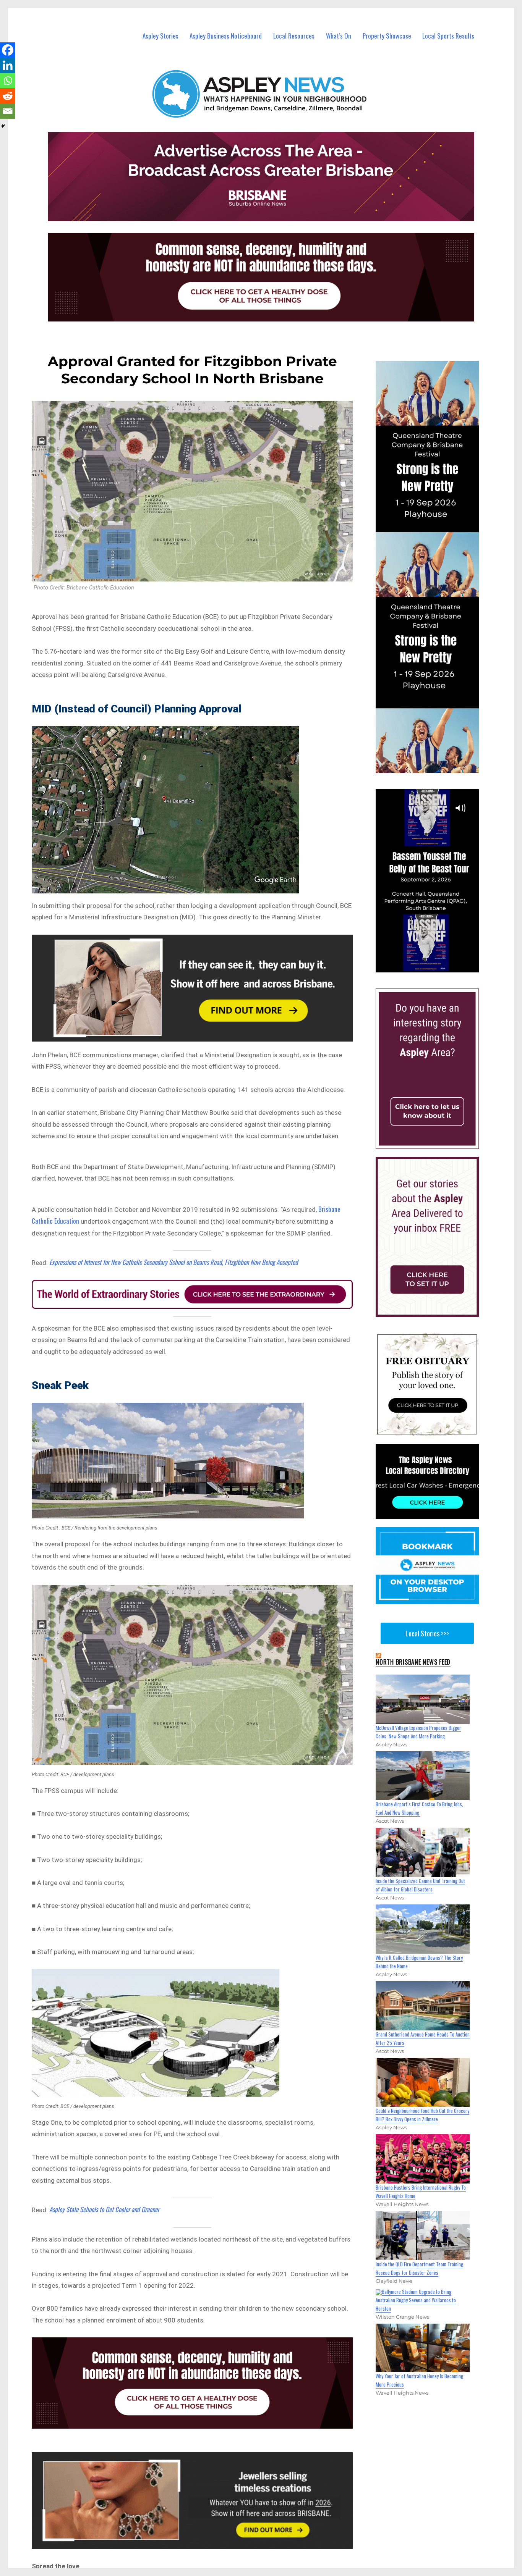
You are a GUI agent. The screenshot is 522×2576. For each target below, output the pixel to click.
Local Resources (294, 36)
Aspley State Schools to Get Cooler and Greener (104, 2209)
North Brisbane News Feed (413, 1662)
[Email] (8, 111)
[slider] (434, 966)
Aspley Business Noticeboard (226, 36)
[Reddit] (8, 96)
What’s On (339, 36)
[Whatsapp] (8, 81)
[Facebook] (8, 50)
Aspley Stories (160, 36)
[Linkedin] (8, 65)
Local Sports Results (448, 36)
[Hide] (3, 126)
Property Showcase (387, 36)
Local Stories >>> (427, 1633)
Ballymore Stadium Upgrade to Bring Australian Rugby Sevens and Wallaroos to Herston (416, 2300)
